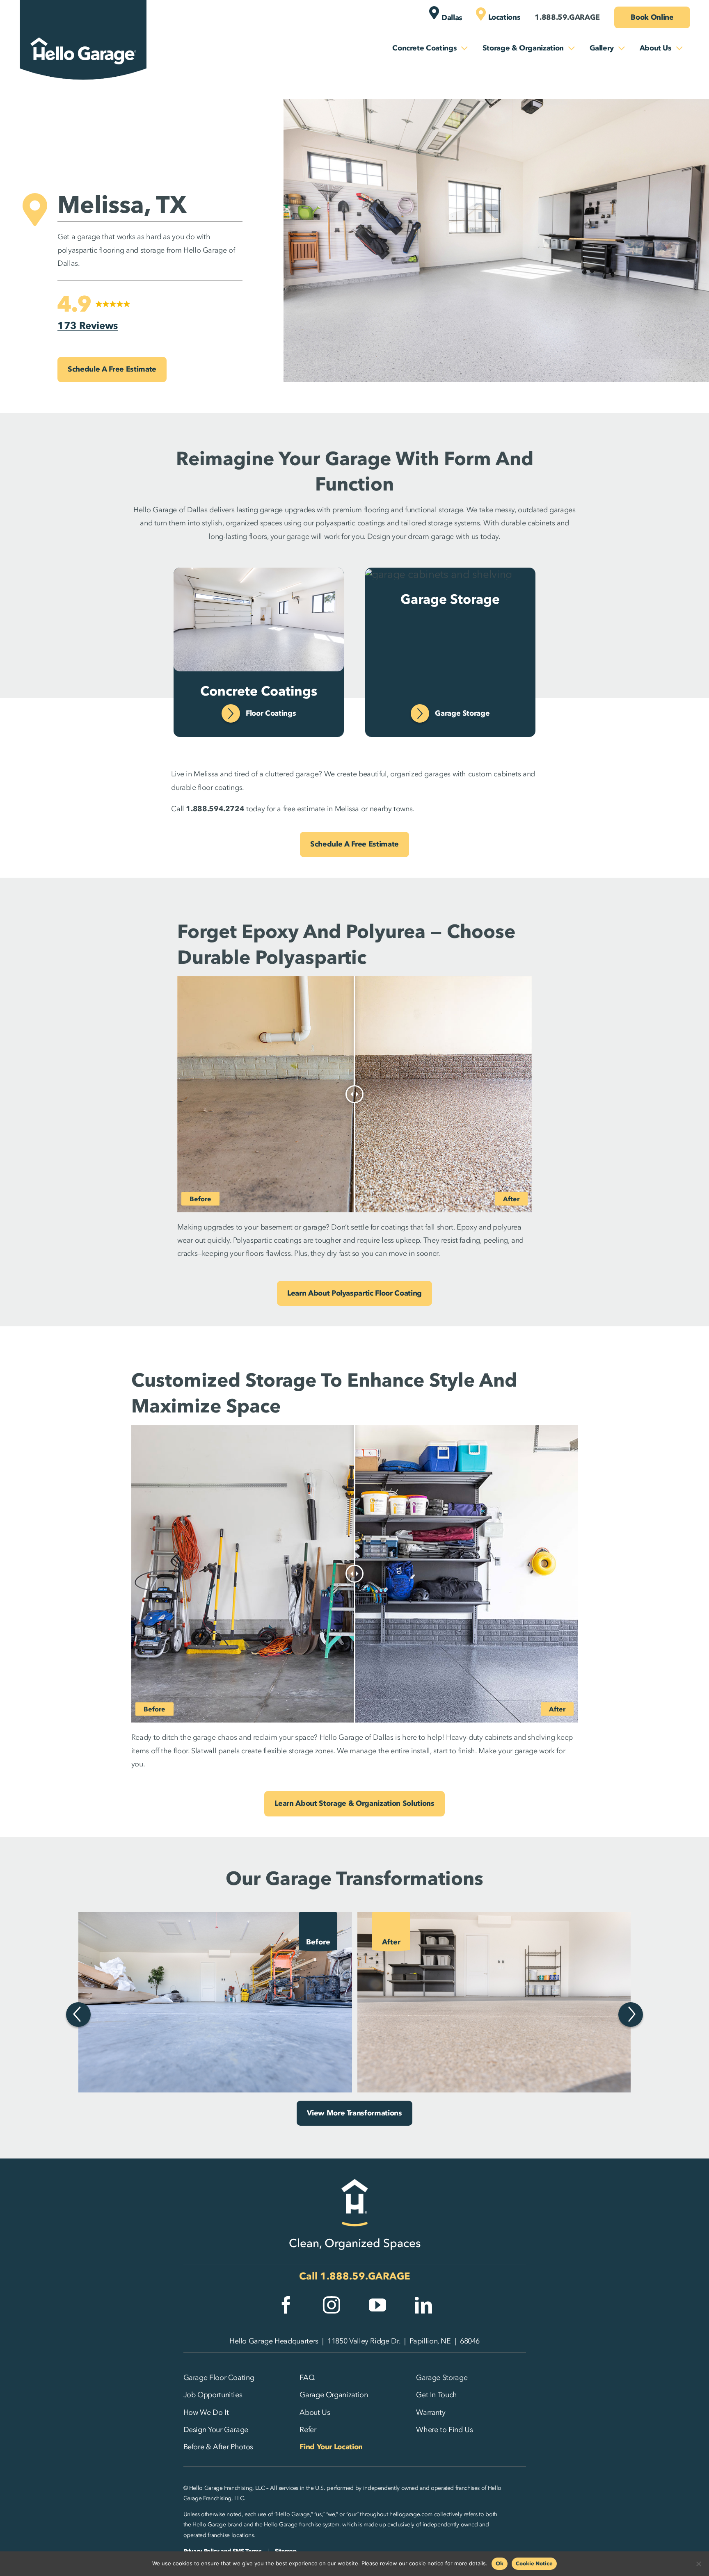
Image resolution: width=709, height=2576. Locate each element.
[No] (699, 2564)
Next (631, 2015)
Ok (500, 2563)
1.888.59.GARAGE (365, 2276)
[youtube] (377, 2305)
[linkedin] (423, 2305)
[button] (94, 313)
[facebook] (286, 2305)
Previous (78, 2015)
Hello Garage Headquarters (274, 2341)
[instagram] (332, 2305)
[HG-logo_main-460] (83, 30)
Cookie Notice (534, 2563)
